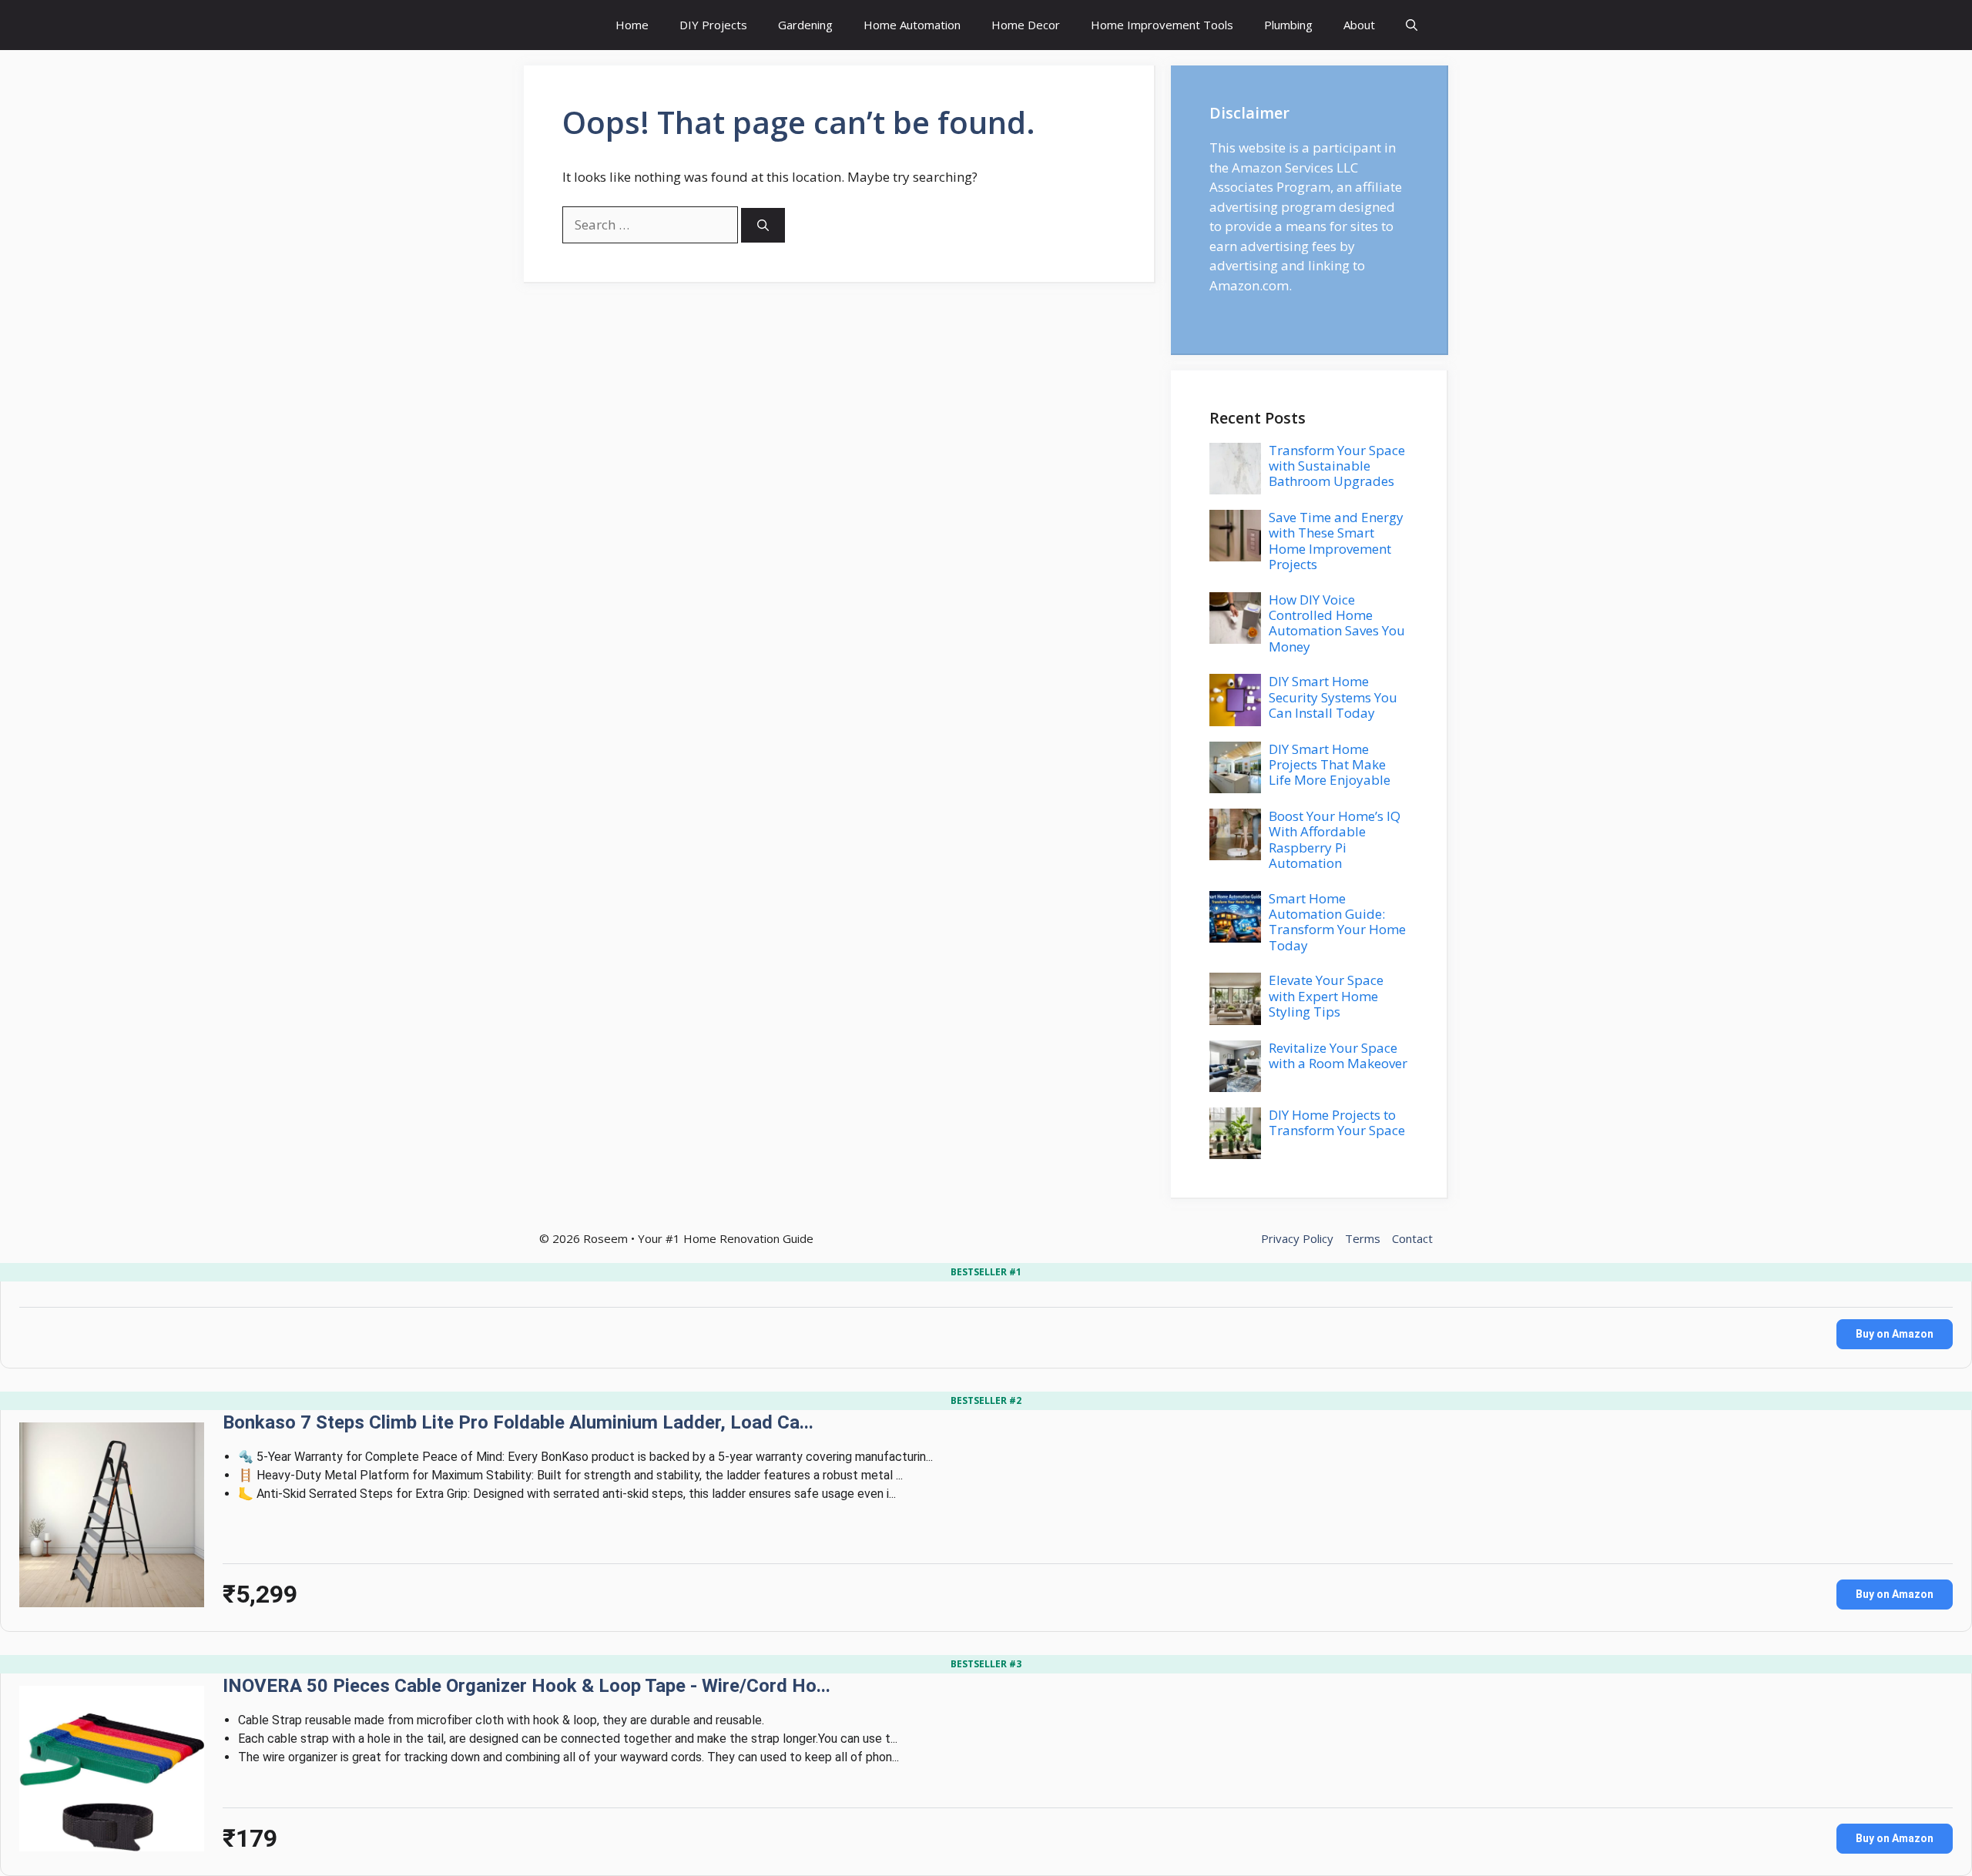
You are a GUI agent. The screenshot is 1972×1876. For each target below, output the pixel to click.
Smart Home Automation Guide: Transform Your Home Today (1337, 922)
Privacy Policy (1297, 1238)
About (1359, 25)
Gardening (805, 25)
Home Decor (1026, 25)
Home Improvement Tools (1162, 25)
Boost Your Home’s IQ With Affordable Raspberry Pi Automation (1335, 839)
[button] (1412, 25)
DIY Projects (713, 25)
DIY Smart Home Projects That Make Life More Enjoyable (1330, 765)
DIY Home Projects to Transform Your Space (1337, 1122)
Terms (1363, 1238)
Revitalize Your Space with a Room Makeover (1338, 1055)
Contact (1412, 1238)
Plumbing (1288, 25)
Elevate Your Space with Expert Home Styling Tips (1326, 996)
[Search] (763, 225)
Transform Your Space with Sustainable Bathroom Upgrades (1337, 466)
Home (632, 25)
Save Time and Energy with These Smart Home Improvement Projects (1336, 541)
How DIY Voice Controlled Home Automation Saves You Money (1337, 623)
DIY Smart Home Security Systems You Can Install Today (1333, 697)
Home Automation (912, 25)
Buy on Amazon (1895, 1334)
